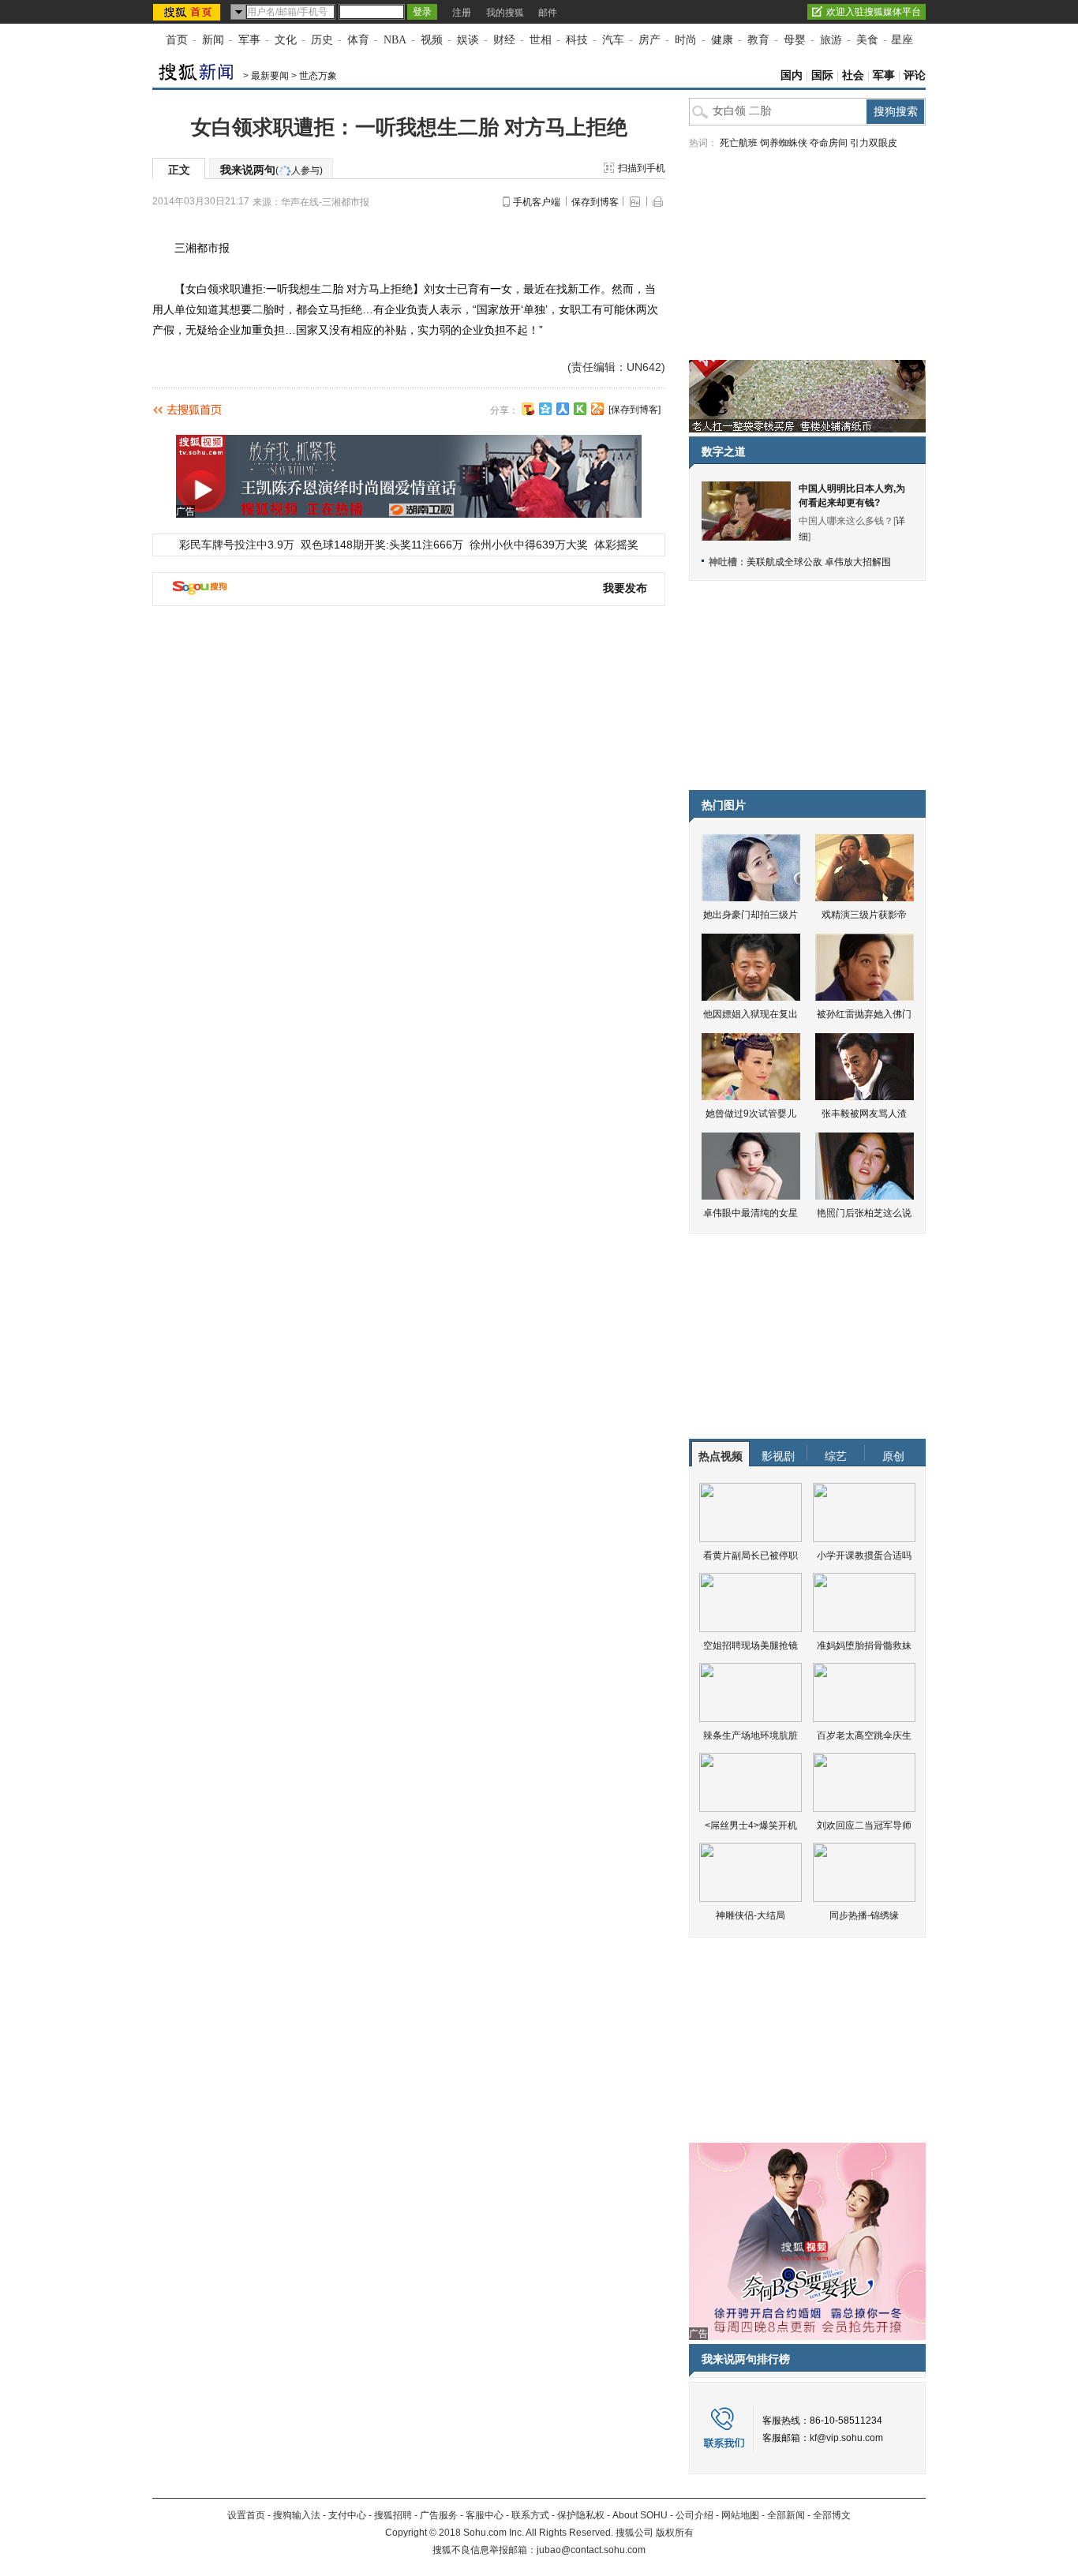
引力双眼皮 (874, 143)
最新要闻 (270, 76)
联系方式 (530, 2515)
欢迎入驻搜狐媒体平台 (874, 12)
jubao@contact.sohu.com (591, 2550)
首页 (177, 40)
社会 (853, 75)
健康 (722, 40)
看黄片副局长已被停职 (750, 1556)
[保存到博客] (634, 410)
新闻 (213, 40)
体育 (358, 40)
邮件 (548, 13)
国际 (822, 75)
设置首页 (246, 2515)
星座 (902, 40)
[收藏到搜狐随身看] (580, 409)
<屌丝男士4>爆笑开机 (751, 1825)
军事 (249, 40)
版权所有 (675, 2533)
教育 (758, 40)
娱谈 (468, 40)
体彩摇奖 (616, 545)
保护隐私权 (581, 2515)
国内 (792, 75)
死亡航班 (739, 143)
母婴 (795, 40)
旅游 (831, 40)
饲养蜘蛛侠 (784, 143)
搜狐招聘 (393, 2515)
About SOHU (640, 2515)
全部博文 (832, 2515)
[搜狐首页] (188, 12)
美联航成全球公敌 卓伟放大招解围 (819, 562)
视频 (432, 40)
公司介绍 (694, 2515)
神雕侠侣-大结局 (750, 1915)
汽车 (613, 40)
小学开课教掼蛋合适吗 (864, 1556)
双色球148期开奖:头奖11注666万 (382, 545)
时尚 (686, 40)
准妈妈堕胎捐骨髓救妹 (864, 1646)
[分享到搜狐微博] (528, 409)
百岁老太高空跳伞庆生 (864, 1735)
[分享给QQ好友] (545, 409)
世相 (541, 40)
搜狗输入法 (297, 2515)
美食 (867, 40)
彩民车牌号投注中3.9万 (237, 545)
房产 (649, 40)
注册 (462, 13)
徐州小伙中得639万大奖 (529, 545)
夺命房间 (829, 143)
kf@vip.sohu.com (846, 2438)
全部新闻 (786, 2515)
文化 (286, 40)
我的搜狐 (505, 13)
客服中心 (485, 2515)
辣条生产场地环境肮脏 (750, 1735)
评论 (915, 75)
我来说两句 (271, 170)
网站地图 (740, 2515)
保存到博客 (595, 202)
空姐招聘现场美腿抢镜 (750, 1646)
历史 (322, 40)
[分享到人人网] (563, 409)
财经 (504, 40)
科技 (577, 40)
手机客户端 (537, 202)
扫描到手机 (642, 168)
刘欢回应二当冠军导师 (864, 1825)
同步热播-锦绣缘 (864, 1915)
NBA (395, 40)
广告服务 (439, 2515)
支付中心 (347, 2515)
